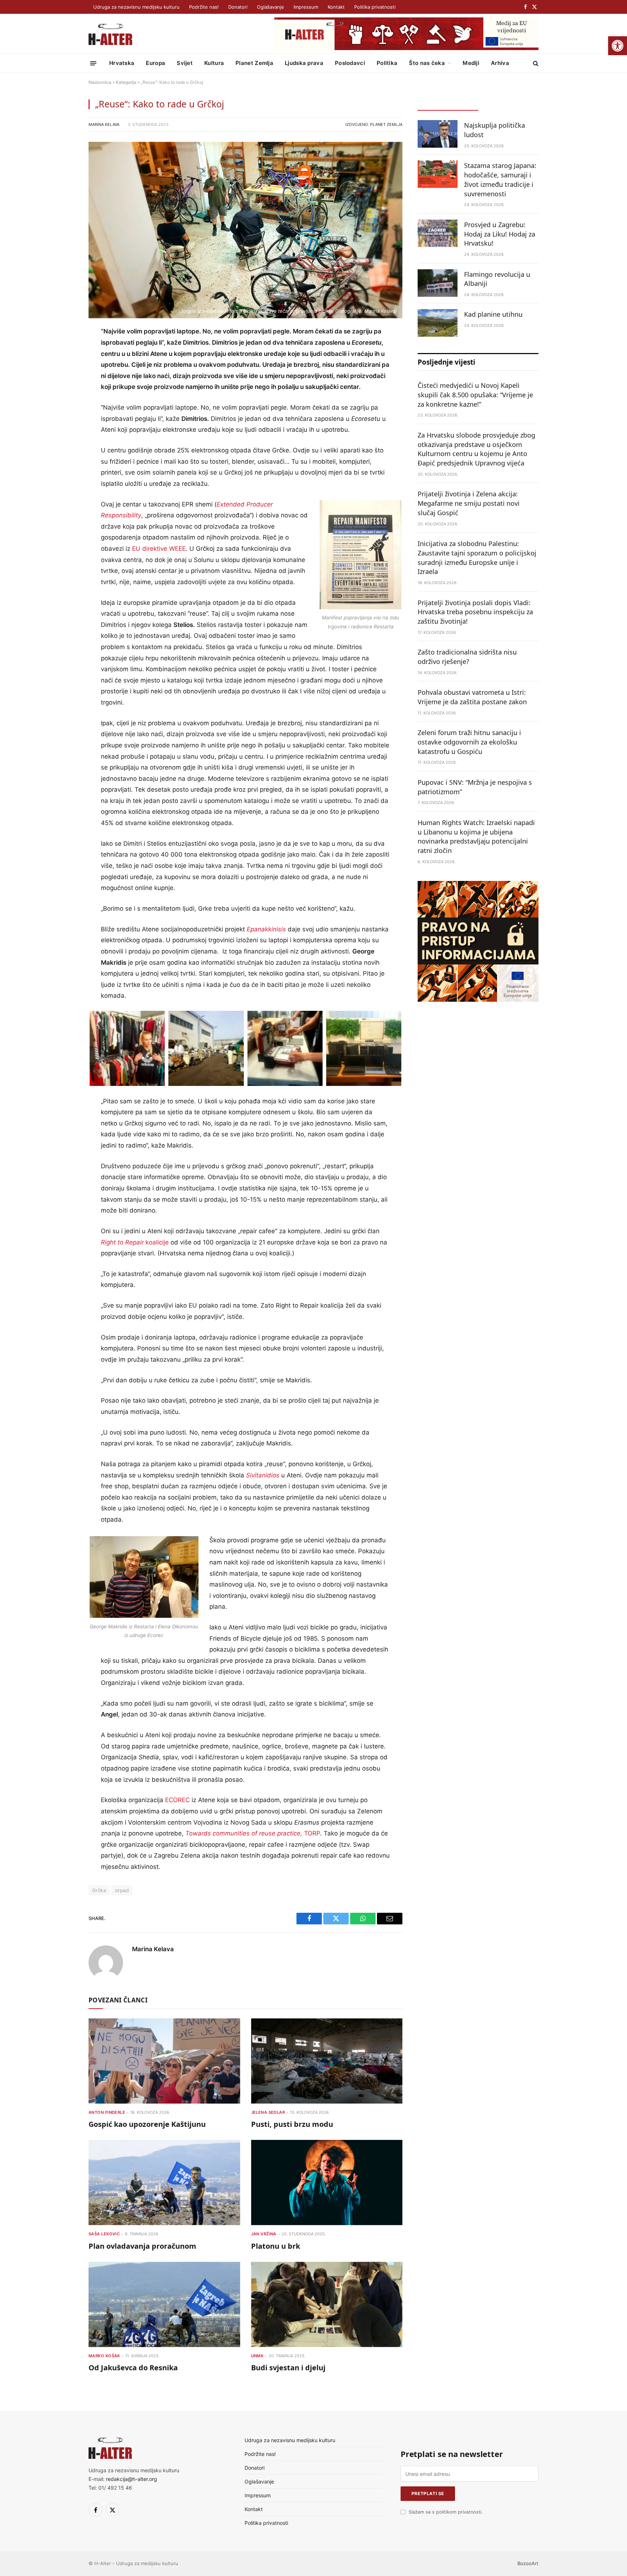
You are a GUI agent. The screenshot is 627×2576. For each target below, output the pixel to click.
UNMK (257, 2356)
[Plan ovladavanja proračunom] (164, 2183)
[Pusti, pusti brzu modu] (327, 2061)
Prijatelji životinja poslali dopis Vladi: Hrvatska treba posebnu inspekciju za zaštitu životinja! (475, 612)
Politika (387, 63)
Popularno (508, 104)
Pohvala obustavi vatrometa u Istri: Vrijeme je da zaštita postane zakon (472, 697)
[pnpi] (478, 1000)
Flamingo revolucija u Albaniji (497, 279)
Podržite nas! (204, 7)
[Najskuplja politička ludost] (438, 134)
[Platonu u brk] (327, 2183)
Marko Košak (104, 2356)
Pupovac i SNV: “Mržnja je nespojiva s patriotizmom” (475, 787)
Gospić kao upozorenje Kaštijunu (147, 2124)
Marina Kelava (104, 124)
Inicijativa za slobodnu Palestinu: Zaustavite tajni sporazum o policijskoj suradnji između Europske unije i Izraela (477, 557)
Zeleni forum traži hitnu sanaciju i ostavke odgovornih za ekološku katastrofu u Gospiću (469, 742)
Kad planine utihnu (493, 314)
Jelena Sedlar (268, 2112)
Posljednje (448, 104)
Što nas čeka (427, 63)
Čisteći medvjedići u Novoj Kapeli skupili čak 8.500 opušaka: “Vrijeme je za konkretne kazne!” (475, 395)
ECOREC (177, 1800)
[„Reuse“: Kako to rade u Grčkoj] (245, 230)
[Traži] (535, 63)
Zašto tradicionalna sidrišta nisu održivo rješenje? (467, 657)
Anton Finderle (107, 2112)
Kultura (214, 63)
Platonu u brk (276, 2246)
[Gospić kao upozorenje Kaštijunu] (164, 2061)
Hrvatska (122, 63)
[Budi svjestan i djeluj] (327, 2304)
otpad (122, 1890)
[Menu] (93, 63)
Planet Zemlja (254, 63)
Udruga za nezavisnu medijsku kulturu (136, 7)
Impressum (306, 7)
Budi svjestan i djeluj (288, 2368)
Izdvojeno (357, 124)
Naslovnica (100, 82)
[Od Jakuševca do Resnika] (164, 2304)
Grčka (99, 1890)
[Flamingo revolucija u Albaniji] (438, 283)
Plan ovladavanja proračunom (142, 2246)
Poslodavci (350, 63)
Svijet (185, 63)
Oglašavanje (271, 7)
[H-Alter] (110, 34)
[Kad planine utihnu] (438, 323)
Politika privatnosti (375, 7)
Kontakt (336, 7)
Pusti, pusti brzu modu (292, 2124)
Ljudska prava (304, 63)
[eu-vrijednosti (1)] (406, 48)
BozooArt (528, 2563)
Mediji (471, 63)
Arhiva (500, 63)
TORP (253, 1833)
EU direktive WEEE (159, 549)
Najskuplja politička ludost (495, 130)
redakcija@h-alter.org (132, 2479)
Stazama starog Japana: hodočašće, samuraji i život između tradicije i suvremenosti (500, 179)
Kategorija (126, 82)
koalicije (135, 1242)
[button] (618, 46)
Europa (155, 63)
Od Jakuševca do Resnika (133, 2368)
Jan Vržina (264, 2234)
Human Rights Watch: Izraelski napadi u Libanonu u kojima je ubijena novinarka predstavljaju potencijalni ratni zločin (476, 836)
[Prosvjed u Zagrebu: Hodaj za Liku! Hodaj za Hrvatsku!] (438, 233)
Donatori (238, 7)
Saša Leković (104, 2234)
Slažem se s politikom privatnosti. (446, 2512)
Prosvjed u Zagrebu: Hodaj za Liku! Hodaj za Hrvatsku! (500, 234)
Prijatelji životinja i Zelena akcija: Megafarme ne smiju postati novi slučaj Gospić (469, 503)
